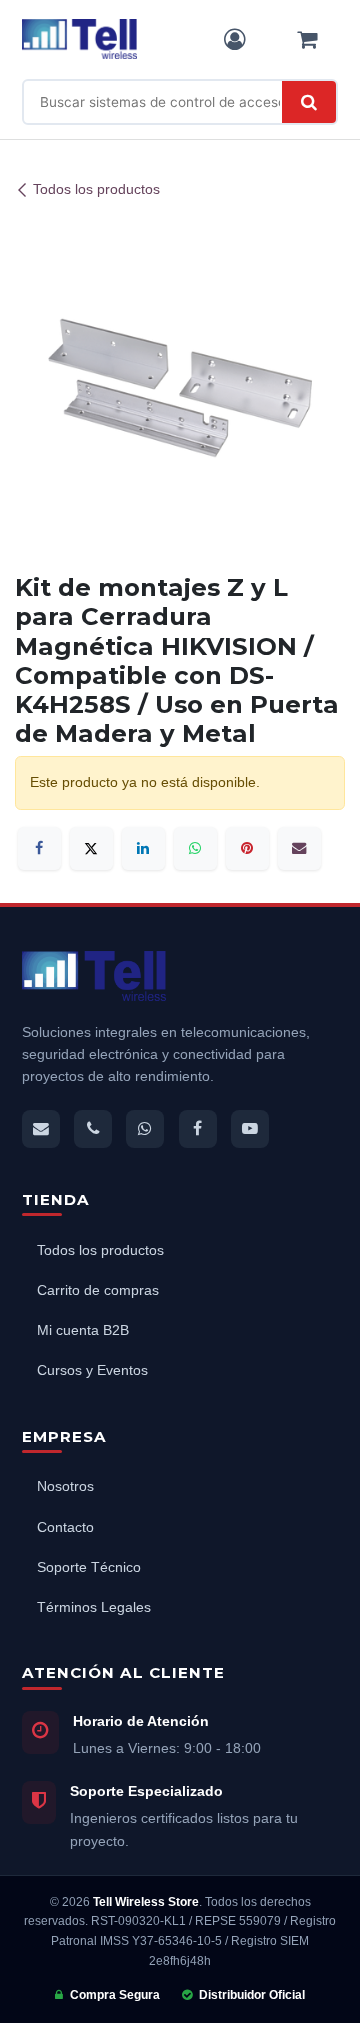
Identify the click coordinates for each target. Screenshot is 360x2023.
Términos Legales (94, 1607)
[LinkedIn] (143, 848)
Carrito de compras (98, 1290)
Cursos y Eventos (92, 1370)
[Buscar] (309, 102)
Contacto (65, 1527)
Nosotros (65, 1486)
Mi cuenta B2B (83, 1330)
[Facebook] (39, 848)
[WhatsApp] (195, 848)
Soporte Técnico (89, 1567)
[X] (91, 848)
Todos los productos (96, 190)
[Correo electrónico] (299, 848)
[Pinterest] (247, 848)
